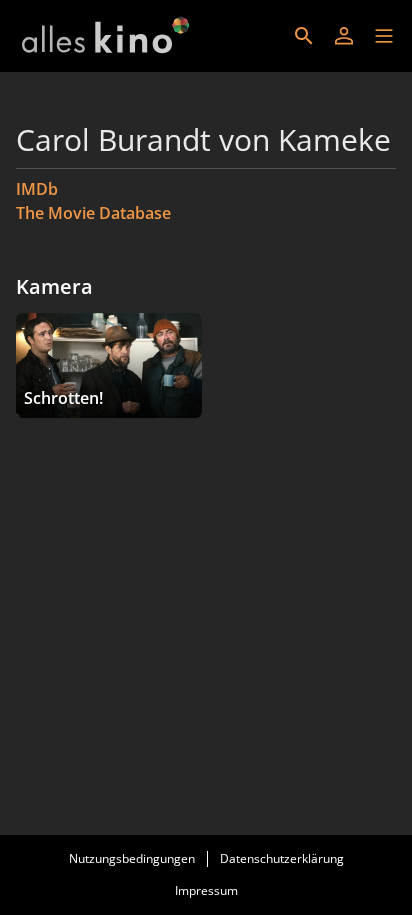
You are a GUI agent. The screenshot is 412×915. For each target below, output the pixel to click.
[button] (384, 36)
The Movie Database (93, 213)
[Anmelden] (344, 36)
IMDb (37, 189)
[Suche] (304, 36)
